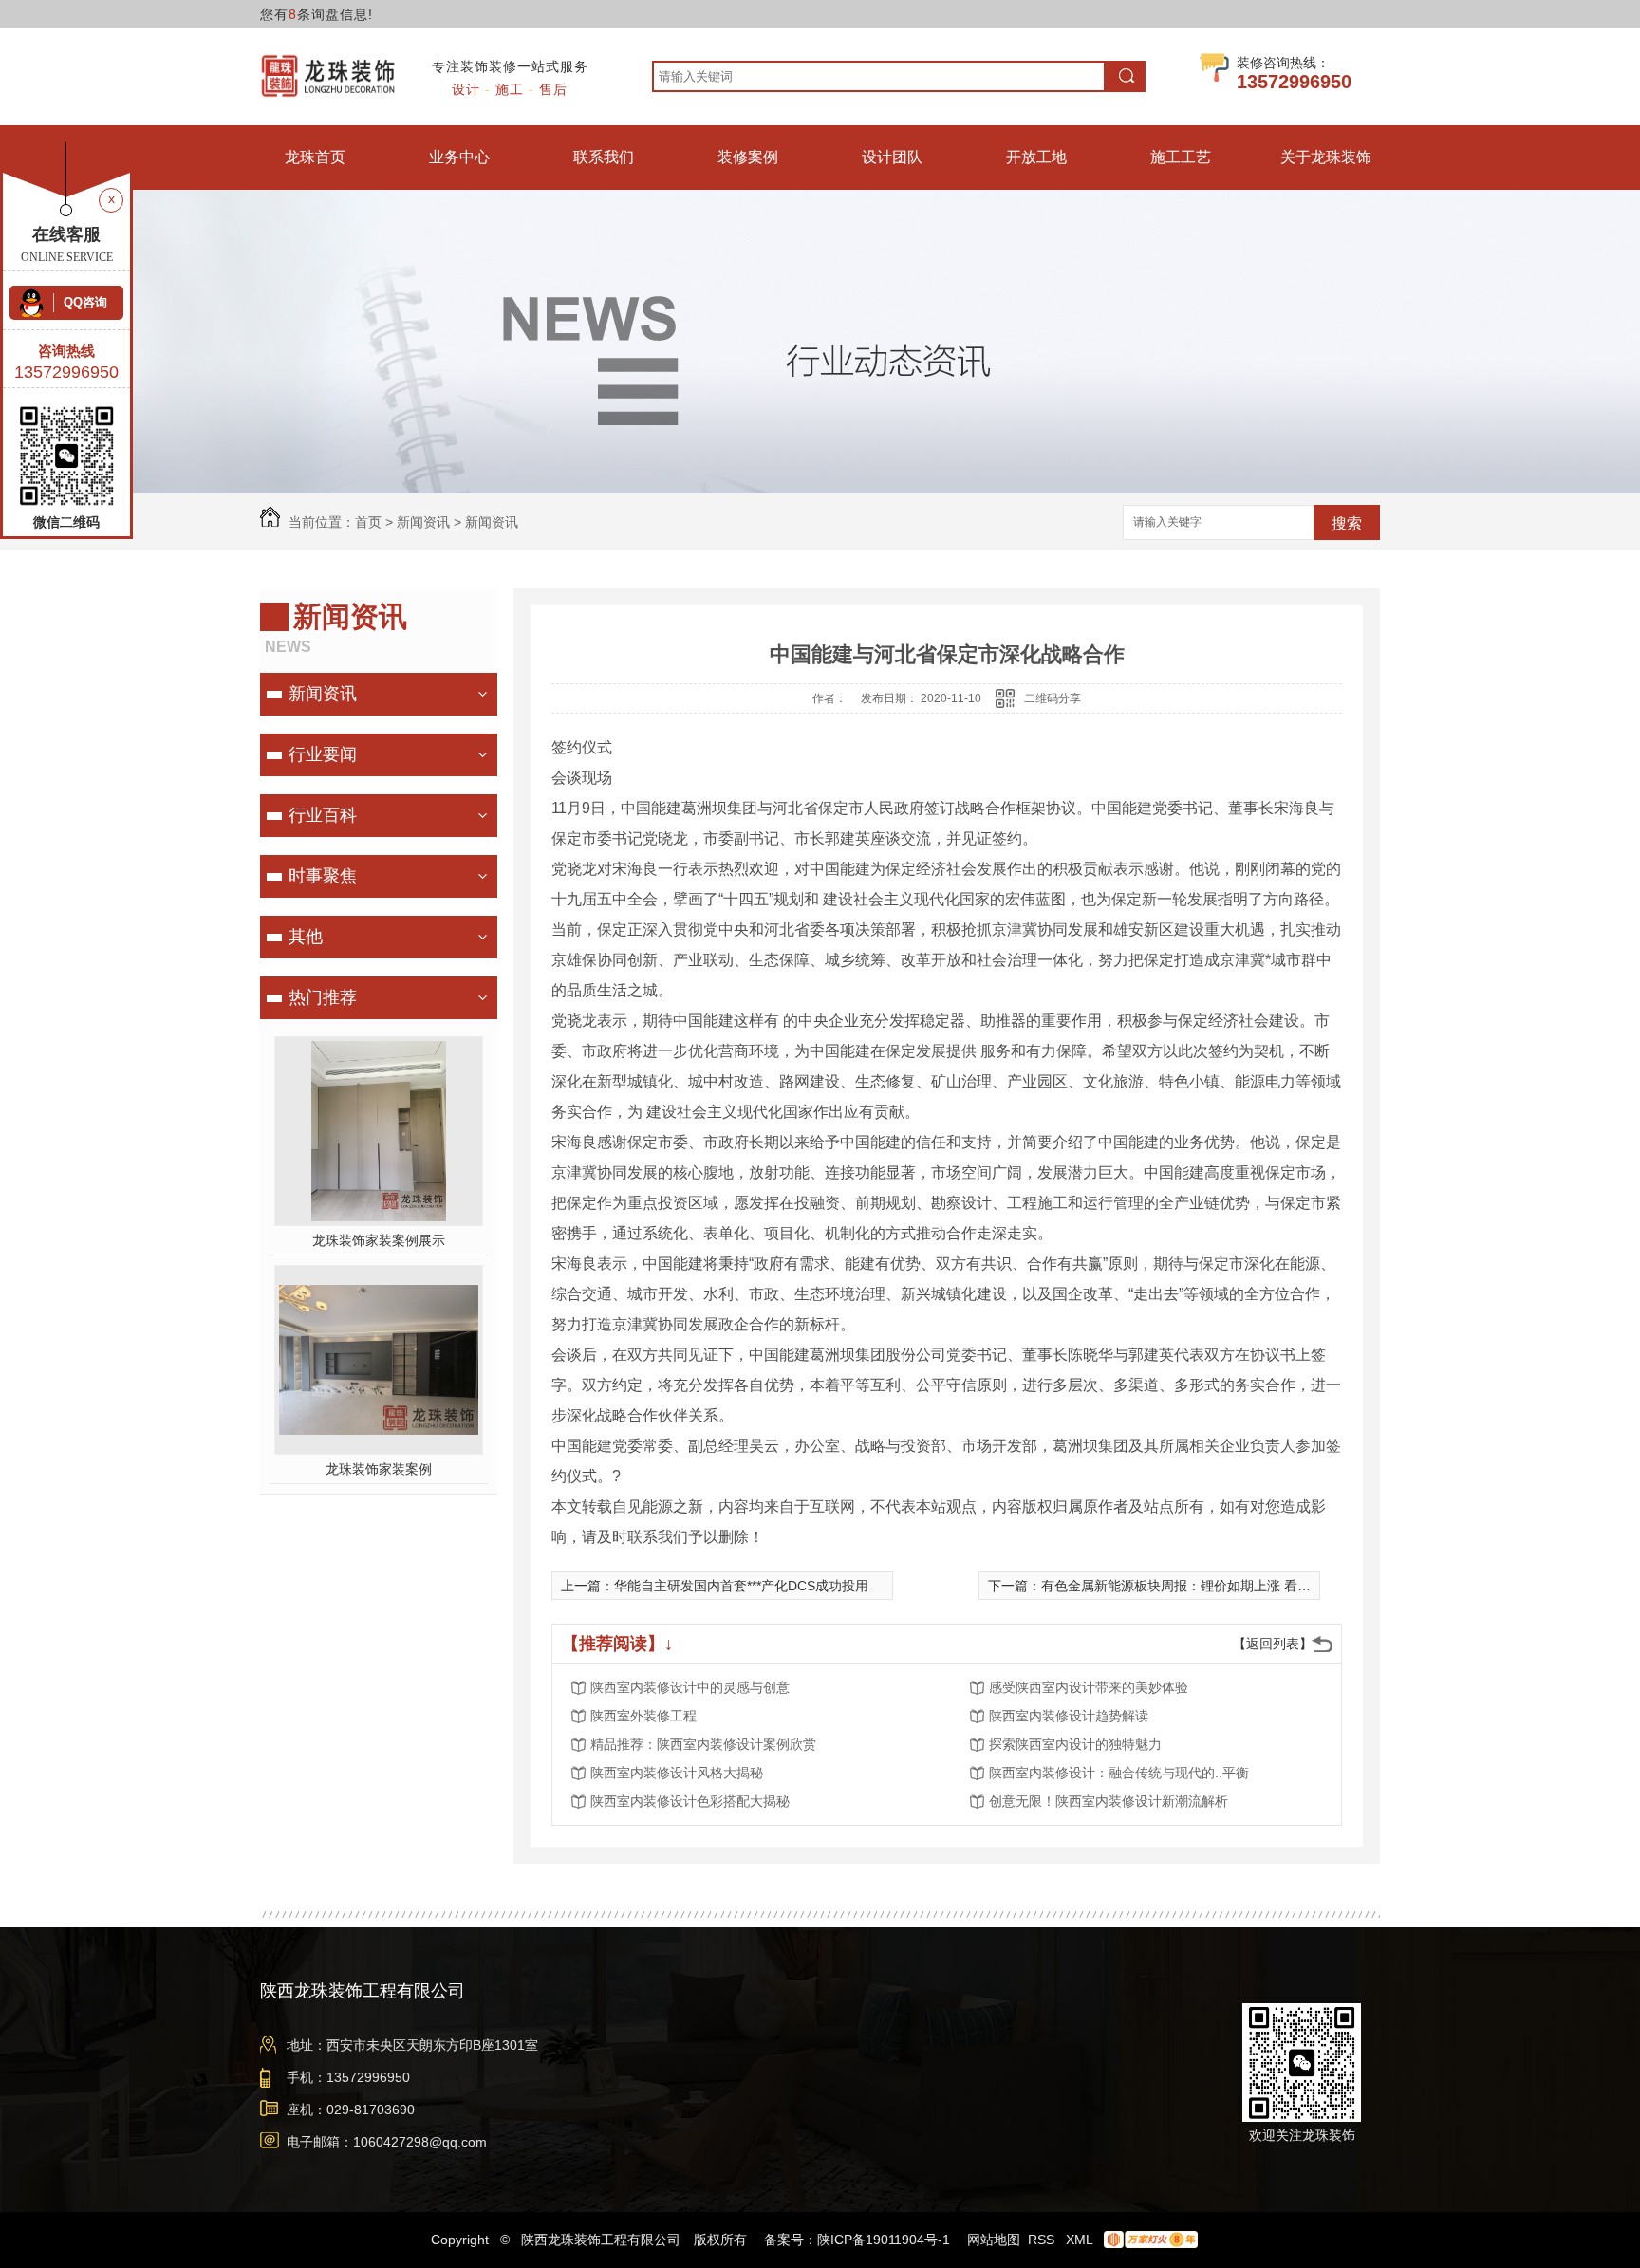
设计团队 (892, 157)
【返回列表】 (1273, 1644)
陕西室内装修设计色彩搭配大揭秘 (690, 1801)
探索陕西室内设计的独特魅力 (1075, 1744)
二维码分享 (1053, 698)
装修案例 (748, 157)
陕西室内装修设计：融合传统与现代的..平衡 (1119, 1773)
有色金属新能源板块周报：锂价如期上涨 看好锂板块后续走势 (1222, 1586)
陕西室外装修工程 (643, 1716)
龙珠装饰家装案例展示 (379, 1240)
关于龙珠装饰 (1326, 157)
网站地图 (994, 2240)
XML (1081, 2240)
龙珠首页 (315, 157)
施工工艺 (1181, 157)
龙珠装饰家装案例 (379, 1469)
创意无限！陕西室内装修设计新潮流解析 (1109, 1801)
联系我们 (604, 157)
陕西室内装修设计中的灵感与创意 (690, 1687)
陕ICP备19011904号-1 (884, 2240)
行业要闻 (323, 754)
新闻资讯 (423, 522)
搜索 (1347, 523)
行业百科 (323, 815)
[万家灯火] (1147, 2240)
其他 (306, 937)
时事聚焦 (323, 876)
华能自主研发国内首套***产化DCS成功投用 (741, 1586)
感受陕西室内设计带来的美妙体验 (1089, 1687)
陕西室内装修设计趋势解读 (1069, 1716)
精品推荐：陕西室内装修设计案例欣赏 (703, 1744)
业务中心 (459, 157)
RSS (1043, 2240)
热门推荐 (323, 997)
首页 (368, 522)
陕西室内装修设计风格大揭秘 (677, 1773)
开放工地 (1036, 157)
